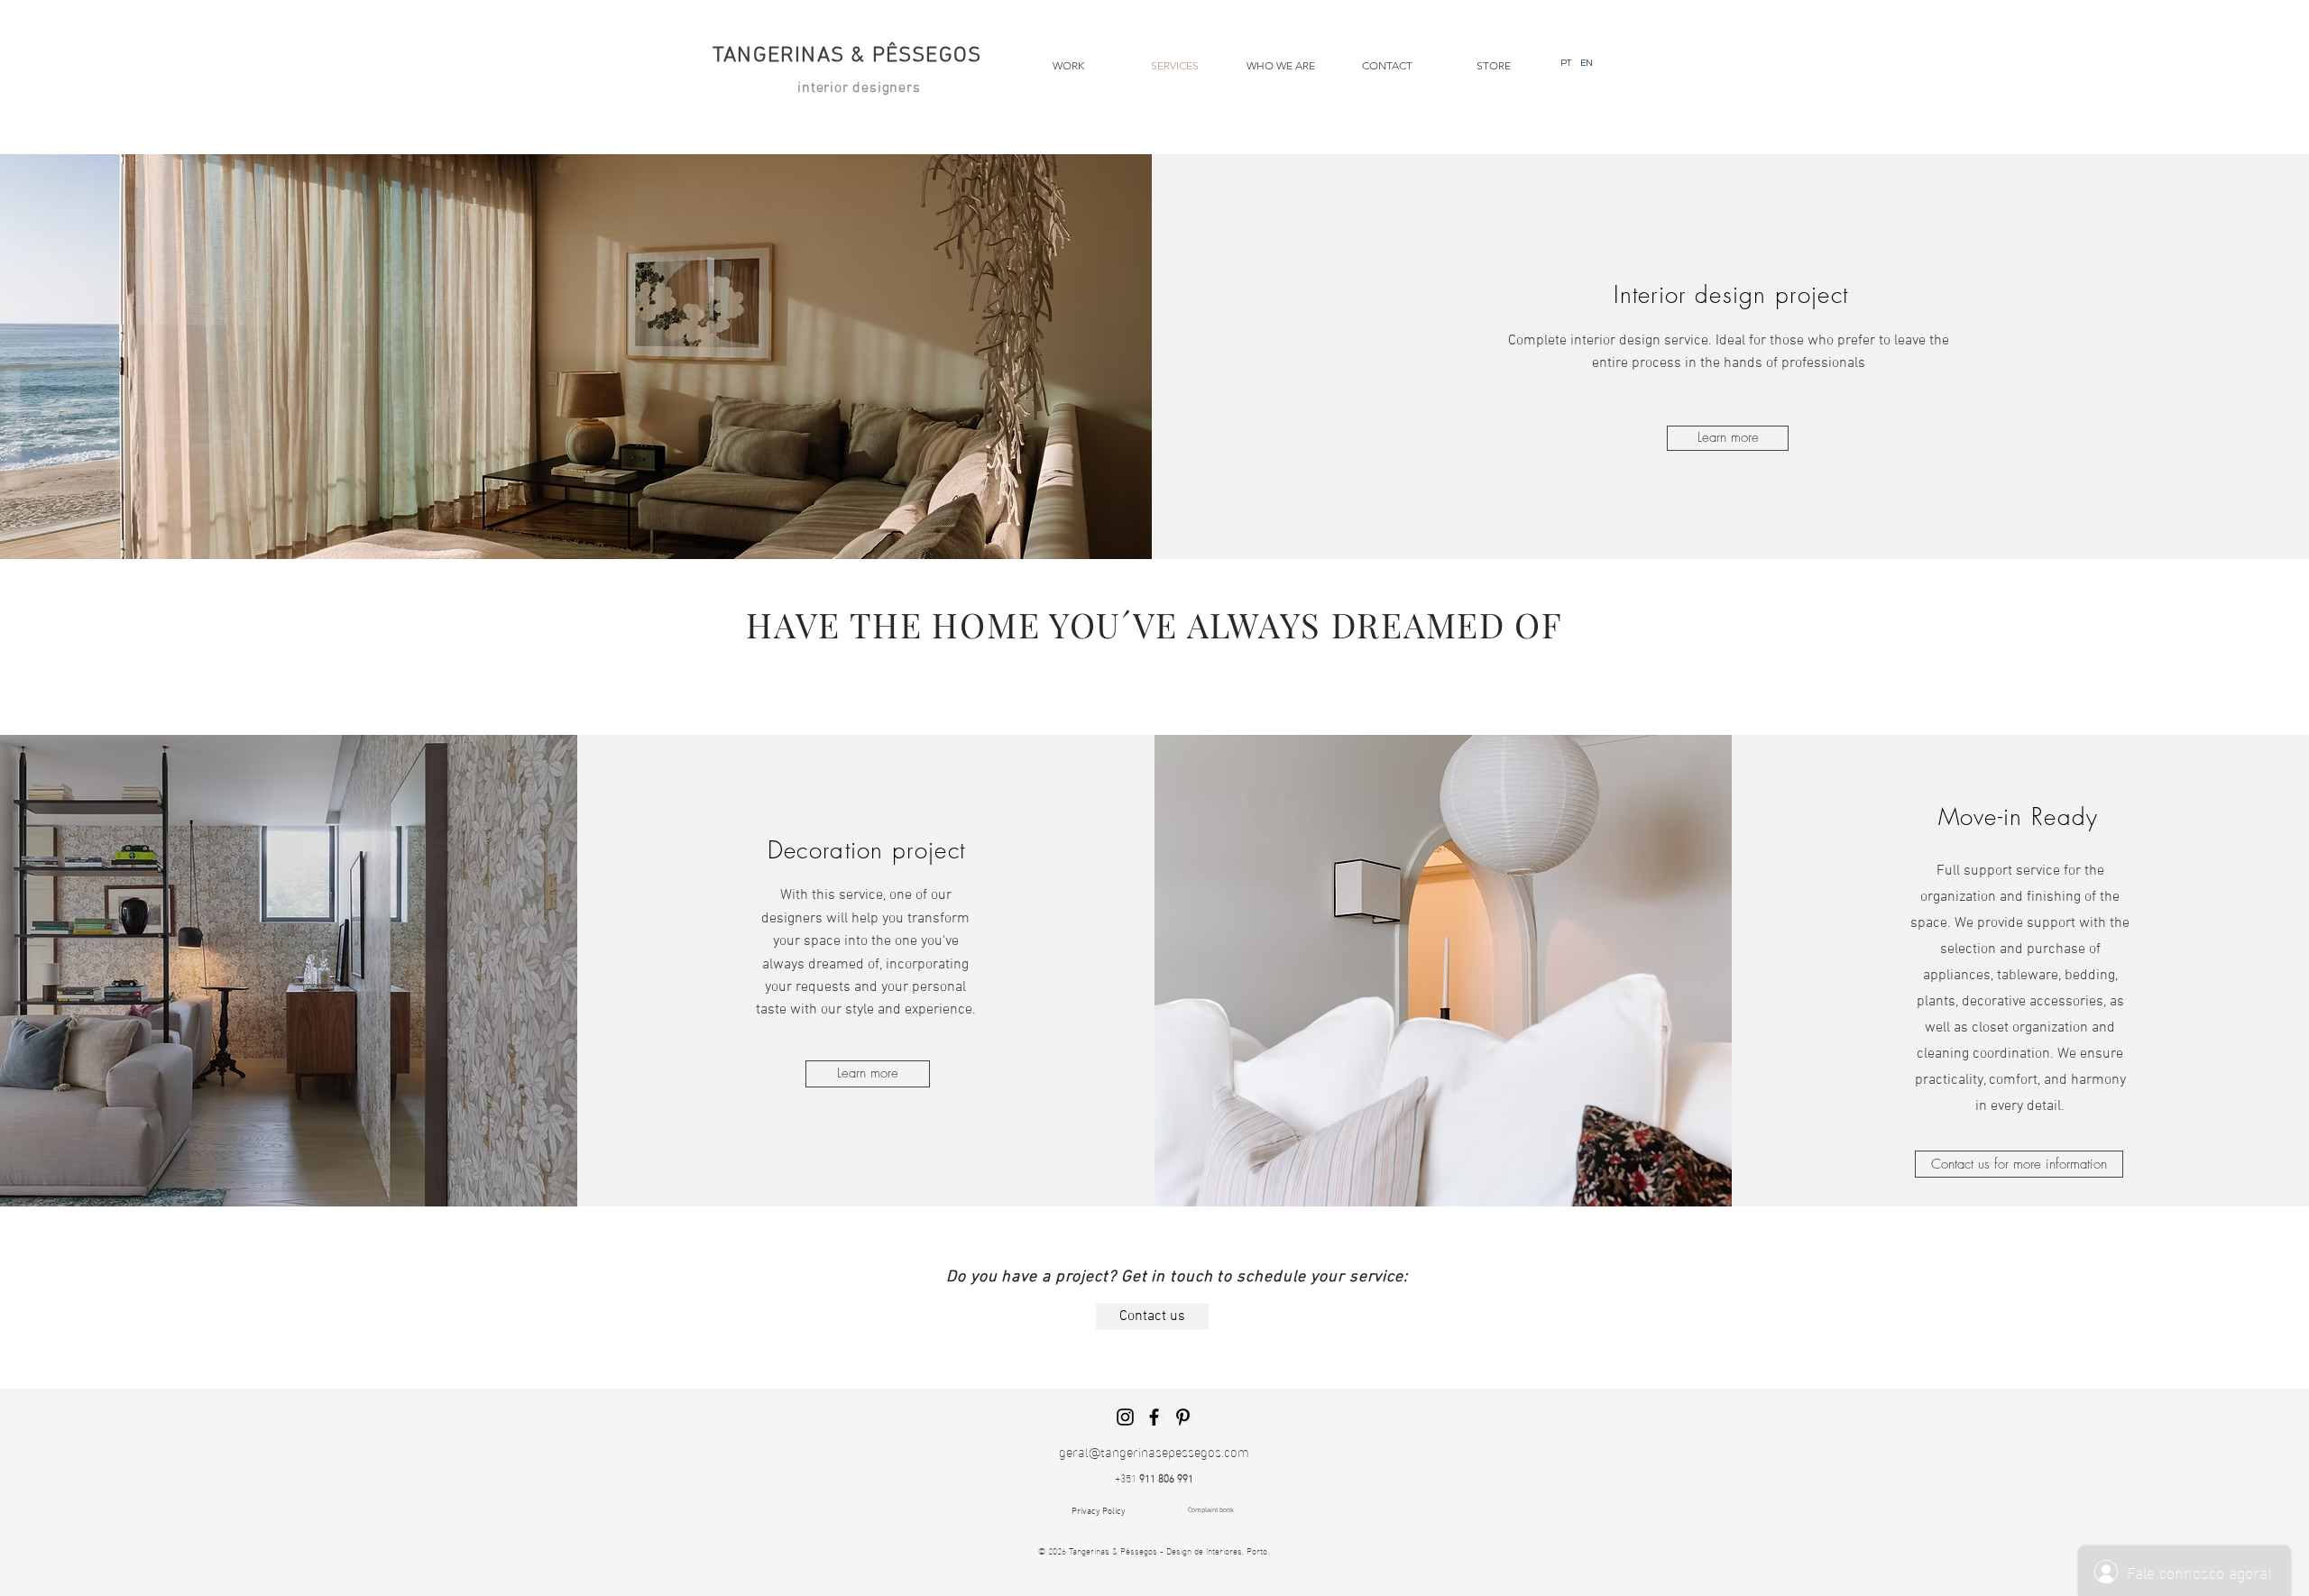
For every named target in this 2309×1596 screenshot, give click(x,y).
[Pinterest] (1183, 1417)
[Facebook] (1154, 1417)
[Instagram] (1125, 1417)
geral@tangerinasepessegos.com (1154, 1451)
